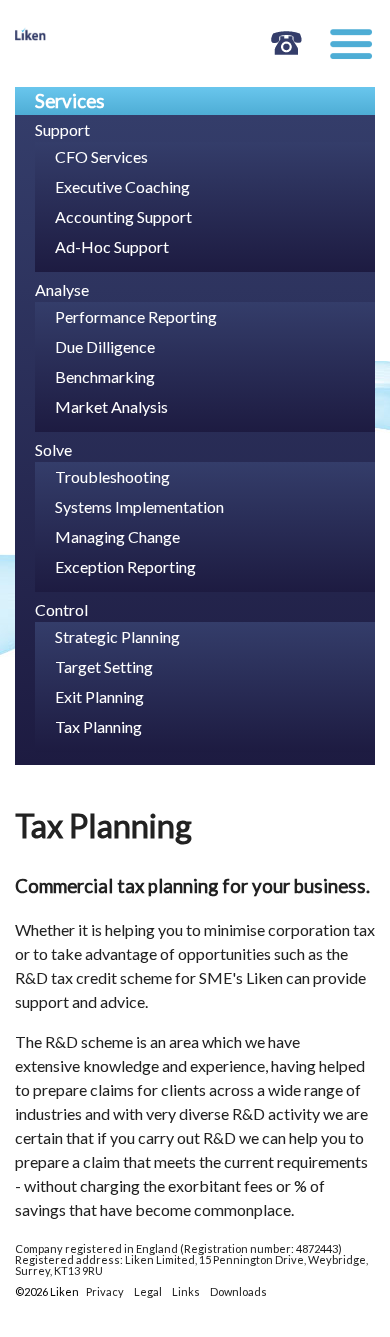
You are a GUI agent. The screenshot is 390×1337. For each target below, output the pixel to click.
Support (62, 129)
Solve (53, 449)
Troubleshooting (112, 476)
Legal (148, 1291)
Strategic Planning (117, 636)
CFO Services (101, 156)
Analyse (62, 289)
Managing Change (117, 536)
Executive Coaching (122, 186)
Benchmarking (105, 376)
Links (186, 1291)
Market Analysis (111, 406)
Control (61, 609)
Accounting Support (123, 216)
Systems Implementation (139, 506)
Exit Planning (99, 696)
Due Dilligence (105, 346)
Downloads (238, 1291)
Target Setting (104, 666)
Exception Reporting (125, 566)
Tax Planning (98, 726)
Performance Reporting (136, 316)
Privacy (105, 1291)
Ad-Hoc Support (112, 246)
